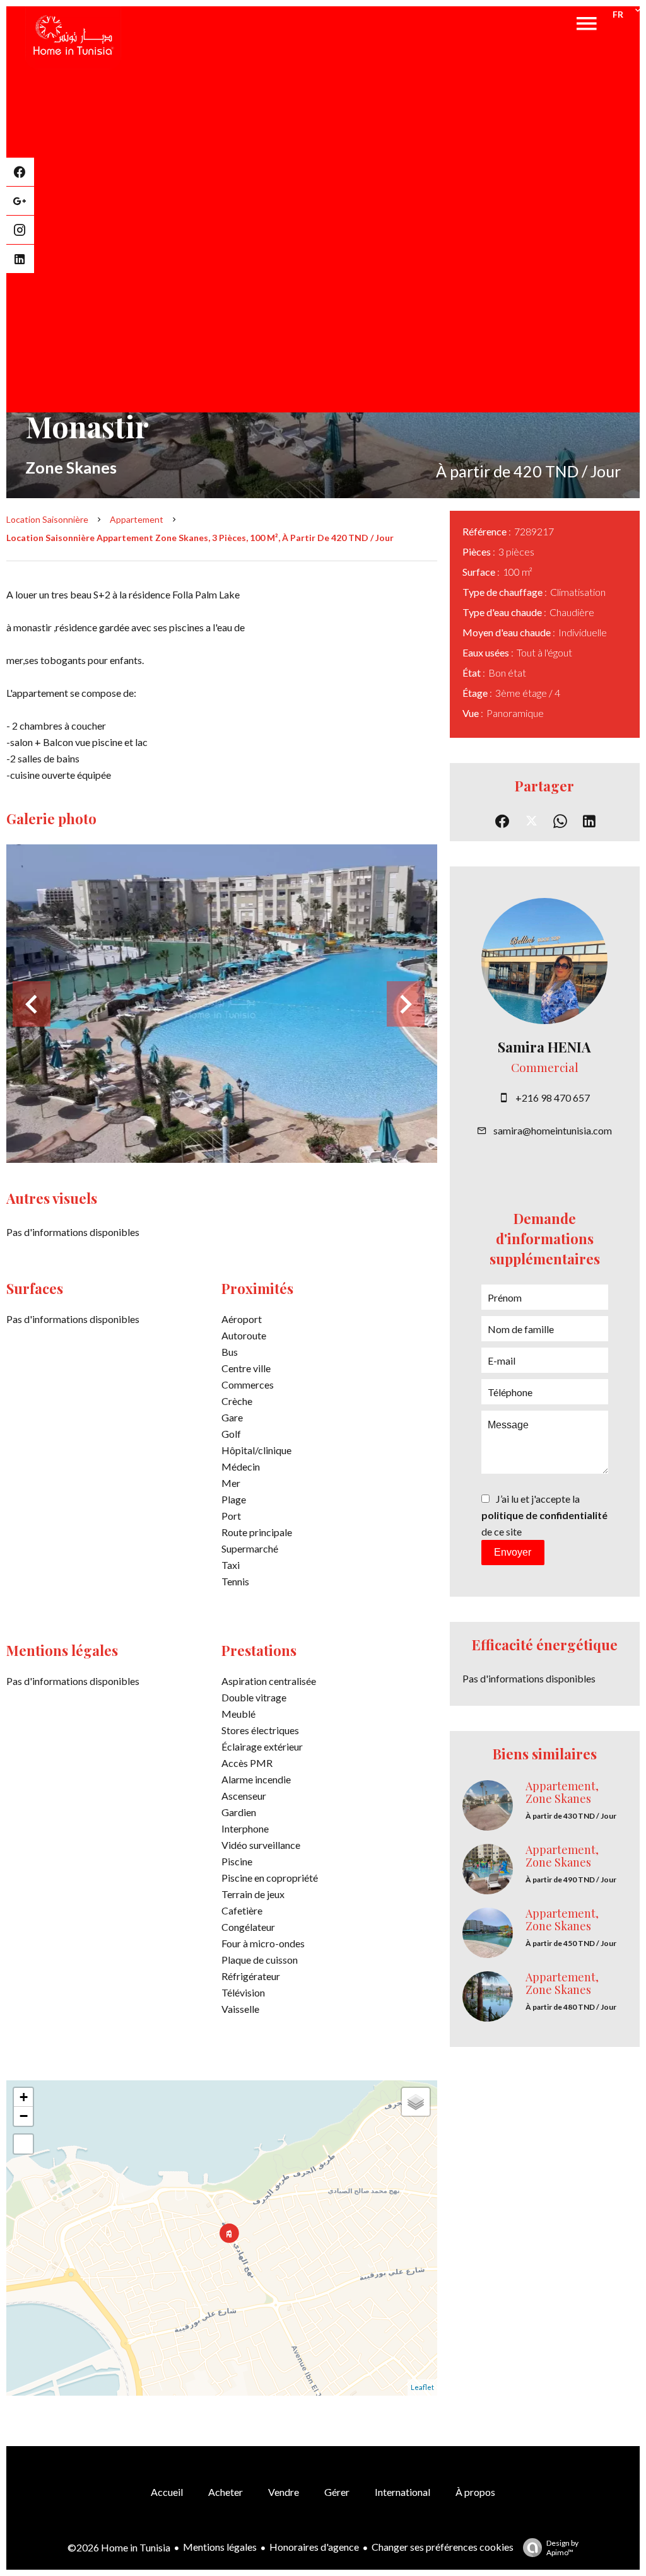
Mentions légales (220, 2547)
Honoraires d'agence (314, 2547)
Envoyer (513, 1552)
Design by (562, 2548)
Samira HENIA (544, 1047)
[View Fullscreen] (23, 2144)
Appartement (137, 519)
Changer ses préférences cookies (443, 2547)
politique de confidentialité (544, 1515)
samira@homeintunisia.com (553, 1130)
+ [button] (24, 2097)
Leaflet (422, 2387)
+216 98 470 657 (553, 1098)
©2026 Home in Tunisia (119, 2547)
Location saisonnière (47, 519)
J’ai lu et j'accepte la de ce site (544, 1515)
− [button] (24, 2116)
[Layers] (416, 2102)
